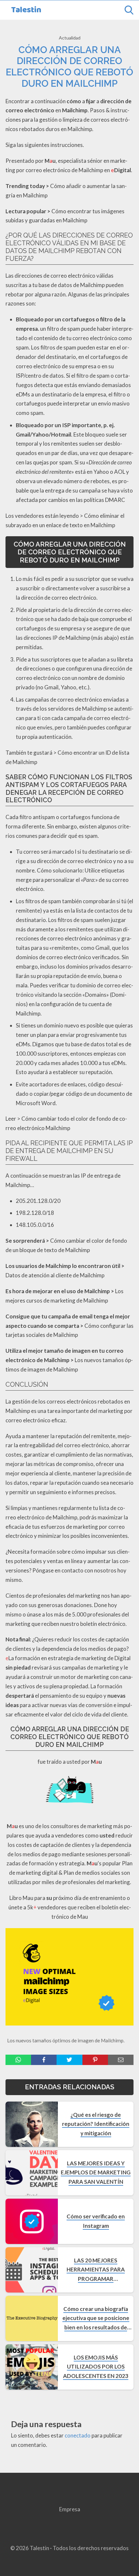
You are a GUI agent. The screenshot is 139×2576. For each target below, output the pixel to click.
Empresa (70, 2509)
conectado (78, 2435)
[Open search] (129, 10)
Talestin (26, 10)
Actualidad (70, 38)
